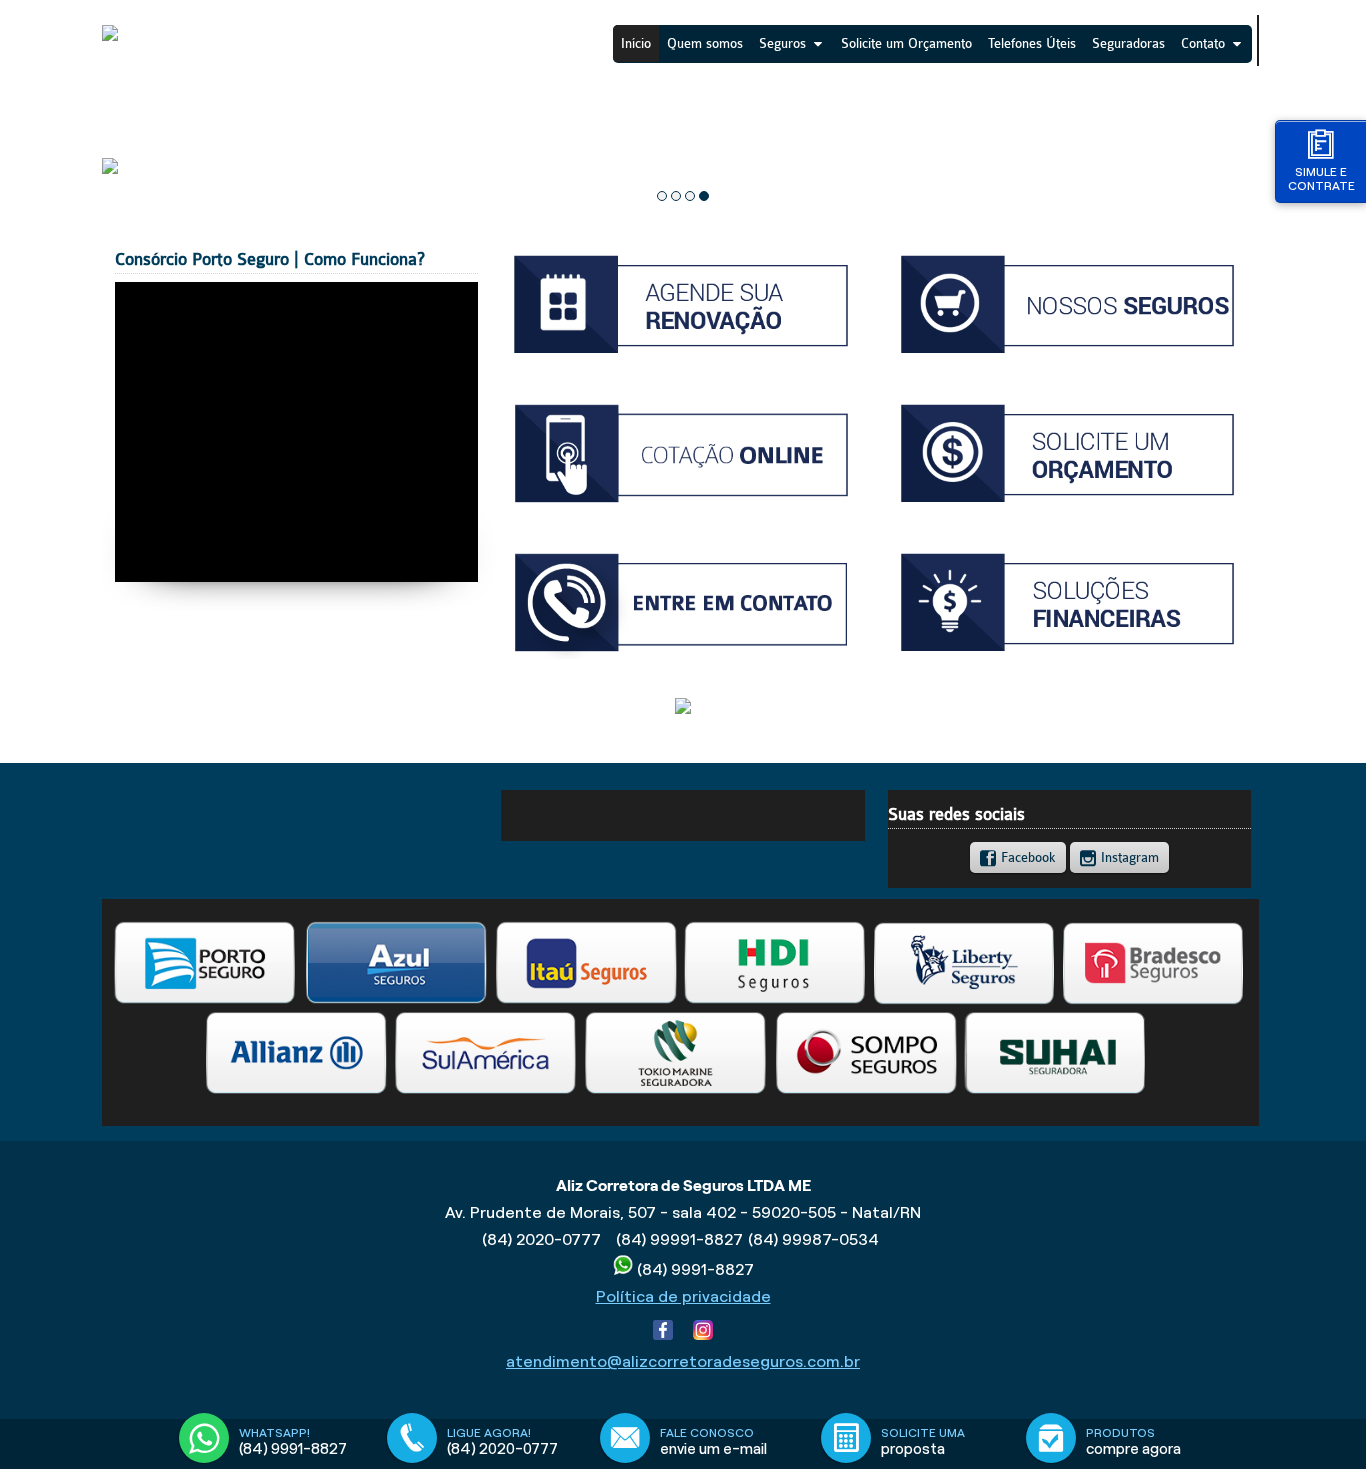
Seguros (782, 43)
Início (636, 43)
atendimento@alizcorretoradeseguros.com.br (683, 1361)
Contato (1203, 43)
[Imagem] (682, 356)
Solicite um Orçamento (906, 43)
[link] (1018, 857)
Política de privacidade (683, 1296)
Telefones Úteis (1032, 43)
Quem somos (705, 43)
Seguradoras (1128, 43)
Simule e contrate (1321, 178)
